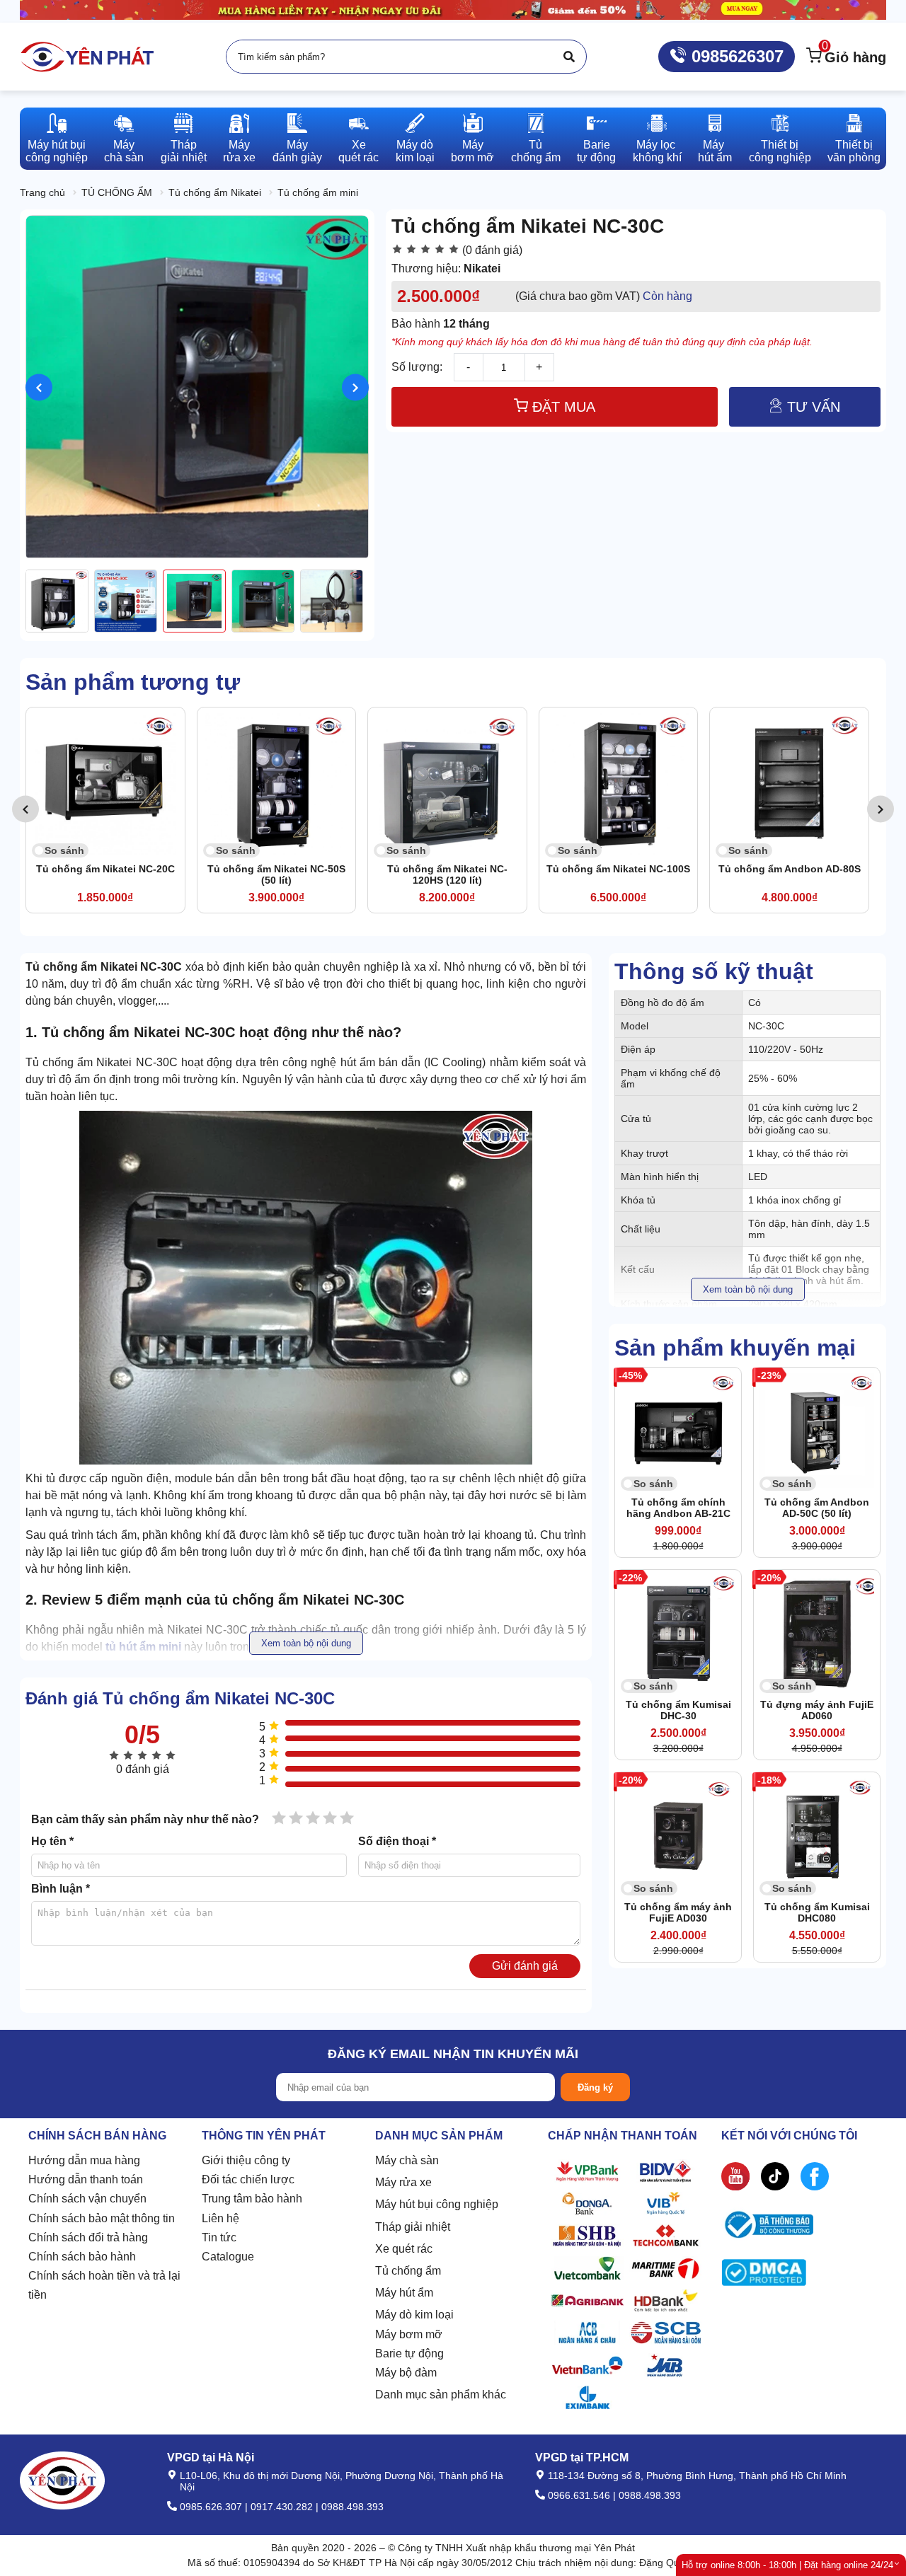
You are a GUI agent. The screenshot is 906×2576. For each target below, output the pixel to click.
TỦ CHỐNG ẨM (117, 192)
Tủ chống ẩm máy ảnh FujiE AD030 (678, 1912)
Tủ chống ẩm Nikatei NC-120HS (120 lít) (276, 874)
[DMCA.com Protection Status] (764, 2276)
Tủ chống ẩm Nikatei (215, 192)
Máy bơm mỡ (409, 2334)
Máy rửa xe (403, 2182)
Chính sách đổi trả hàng (88, 2237)
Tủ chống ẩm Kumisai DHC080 (817, 1912)
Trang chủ (42, 192)
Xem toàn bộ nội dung (748, 1289)
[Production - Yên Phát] (87, 57)
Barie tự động (409, 2353)
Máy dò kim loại (414, 2315)
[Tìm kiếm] (569, 57)
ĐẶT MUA (562, 407)
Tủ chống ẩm (408, 2271)
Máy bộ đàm (406, 2373)
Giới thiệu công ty (246, 2160)
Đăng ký (595, 2087)
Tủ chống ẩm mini (318, 192)
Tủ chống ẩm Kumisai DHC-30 (678, 1710)
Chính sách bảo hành (82, 2257)
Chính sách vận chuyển (87, 2199)
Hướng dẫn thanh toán (86, 2179)
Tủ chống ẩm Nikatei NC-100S (447, 869)
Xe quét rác (404, 2249)
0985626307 (735, 56)
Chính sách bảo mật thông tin (102, 2218)
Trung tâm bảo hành (252, 2199)
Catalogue (228, 2257)
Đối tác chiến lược (248, 2179)
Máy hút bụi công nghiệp (437, 2204)
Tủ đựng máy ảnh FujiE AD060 (817, 1710)
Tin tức (219, 2237)
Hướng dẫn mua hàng (84, 2160)
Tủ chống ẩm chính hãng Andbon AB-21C (678, 1508)
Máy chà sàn (407, 2160)
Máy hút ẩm (404, 2293)
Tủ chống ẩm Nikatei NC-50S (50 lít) (105, 874)
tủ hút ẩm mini (143, 1647)
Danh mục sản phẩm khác (441, 2395)
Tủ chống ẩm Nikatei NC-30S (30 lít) (790, 874)
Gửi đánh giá (525, 1966)
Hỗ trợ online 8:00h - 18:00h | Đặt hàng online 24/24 (787, 2565)
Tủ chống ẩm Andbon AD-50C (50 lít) (817, 1508)
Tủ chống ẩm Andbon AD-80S (618, 869)
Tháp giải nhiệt (413, 2227)
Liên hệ (220, 2218)
